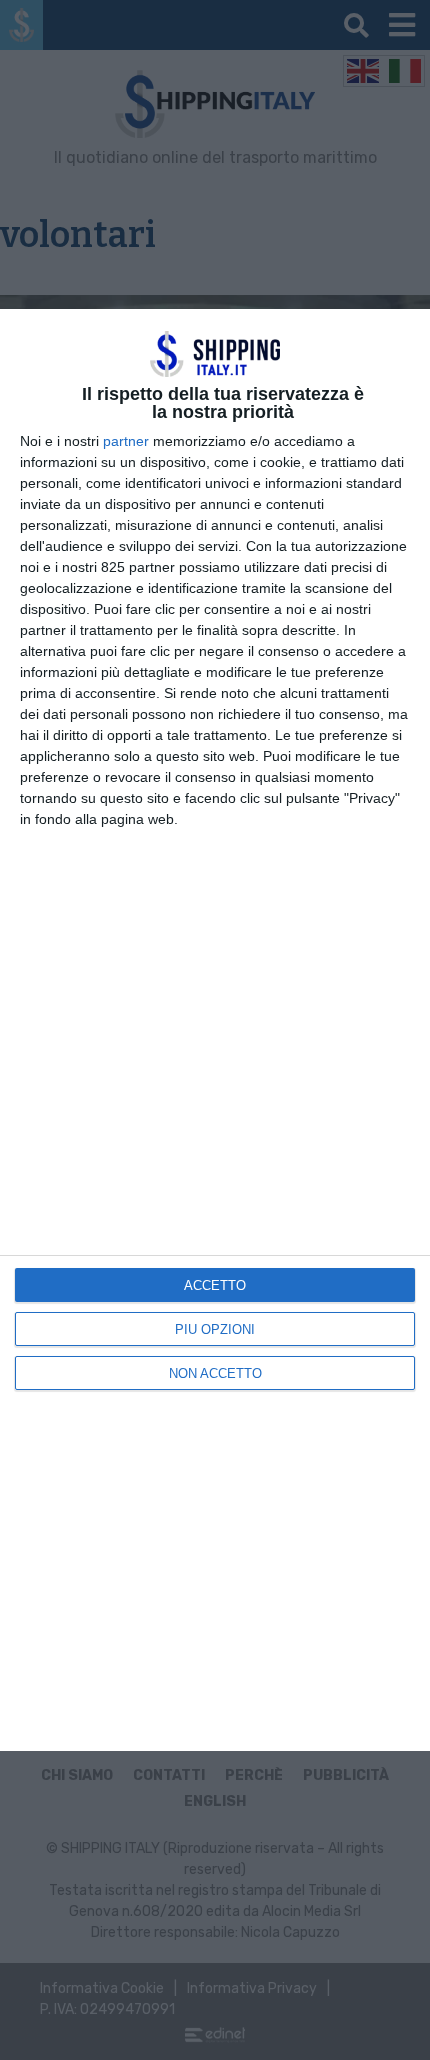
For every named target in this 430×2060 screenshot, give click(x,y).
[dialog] (215, 1030)
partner (126, 441)
